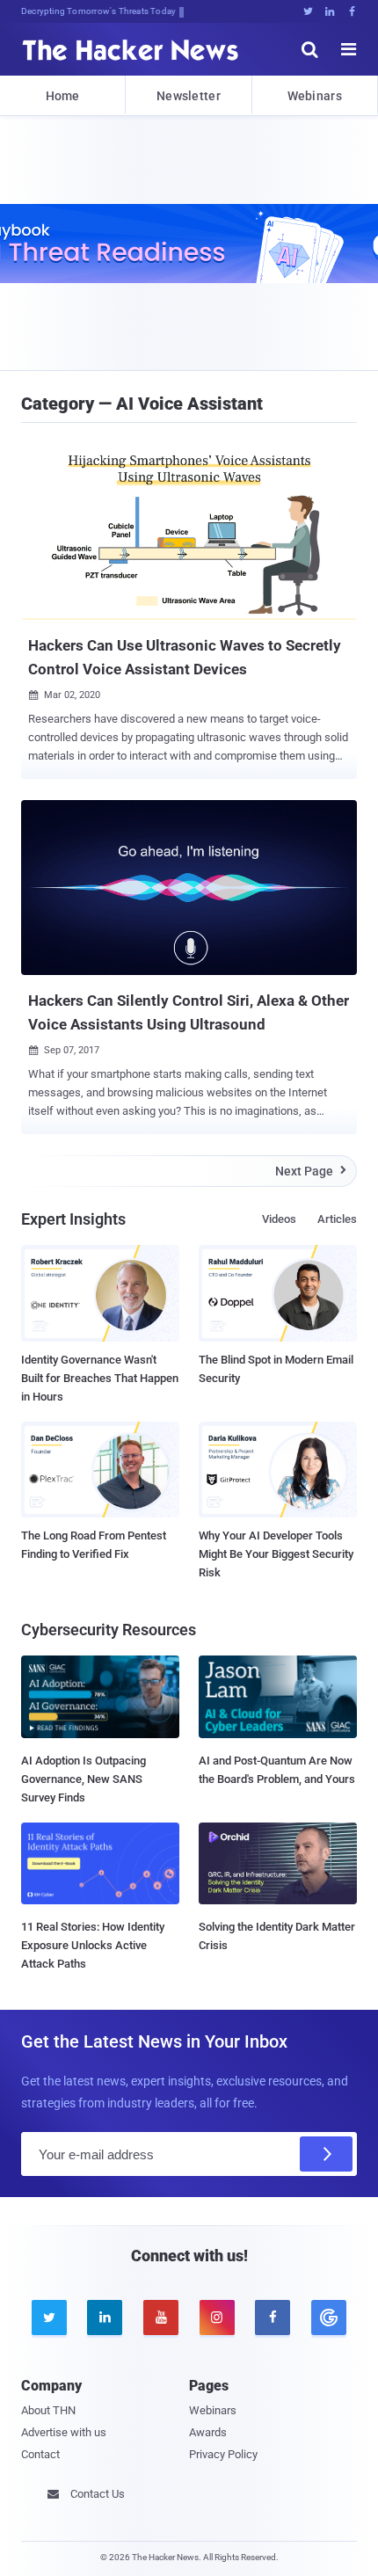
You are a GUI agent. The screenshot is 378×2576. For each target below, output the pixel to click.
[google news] (329, 2318)
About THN (48, 2410)
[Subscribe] (326, 2154)
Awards (208, 2432)
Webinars (315, 96)
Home (63, 96)
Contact (40, 2454)
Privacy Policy (223, 2454)
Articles (337, 1219)
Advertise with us (64, 2432)
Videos (279, 1219)
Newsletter (189, 96)
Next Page (311, 1171)
